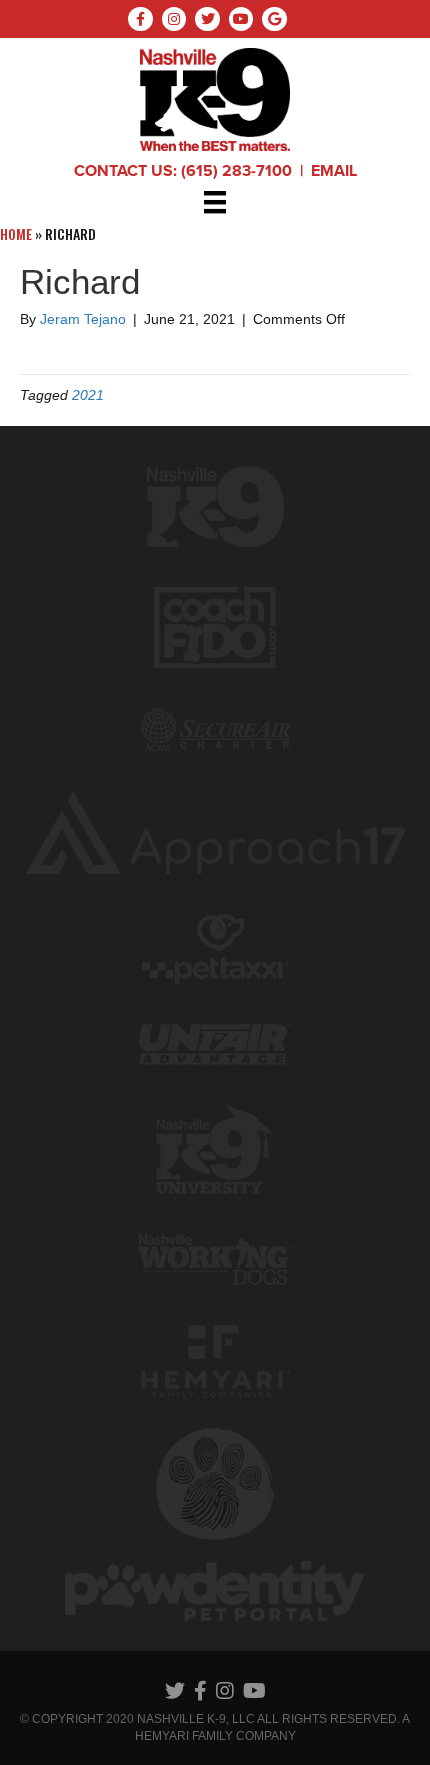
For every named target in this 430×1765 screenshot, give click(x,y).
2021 (88, 395)
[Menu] (215, 202)
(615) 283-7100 (236, 171)
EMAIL (334, 171)
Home (16, 233)
